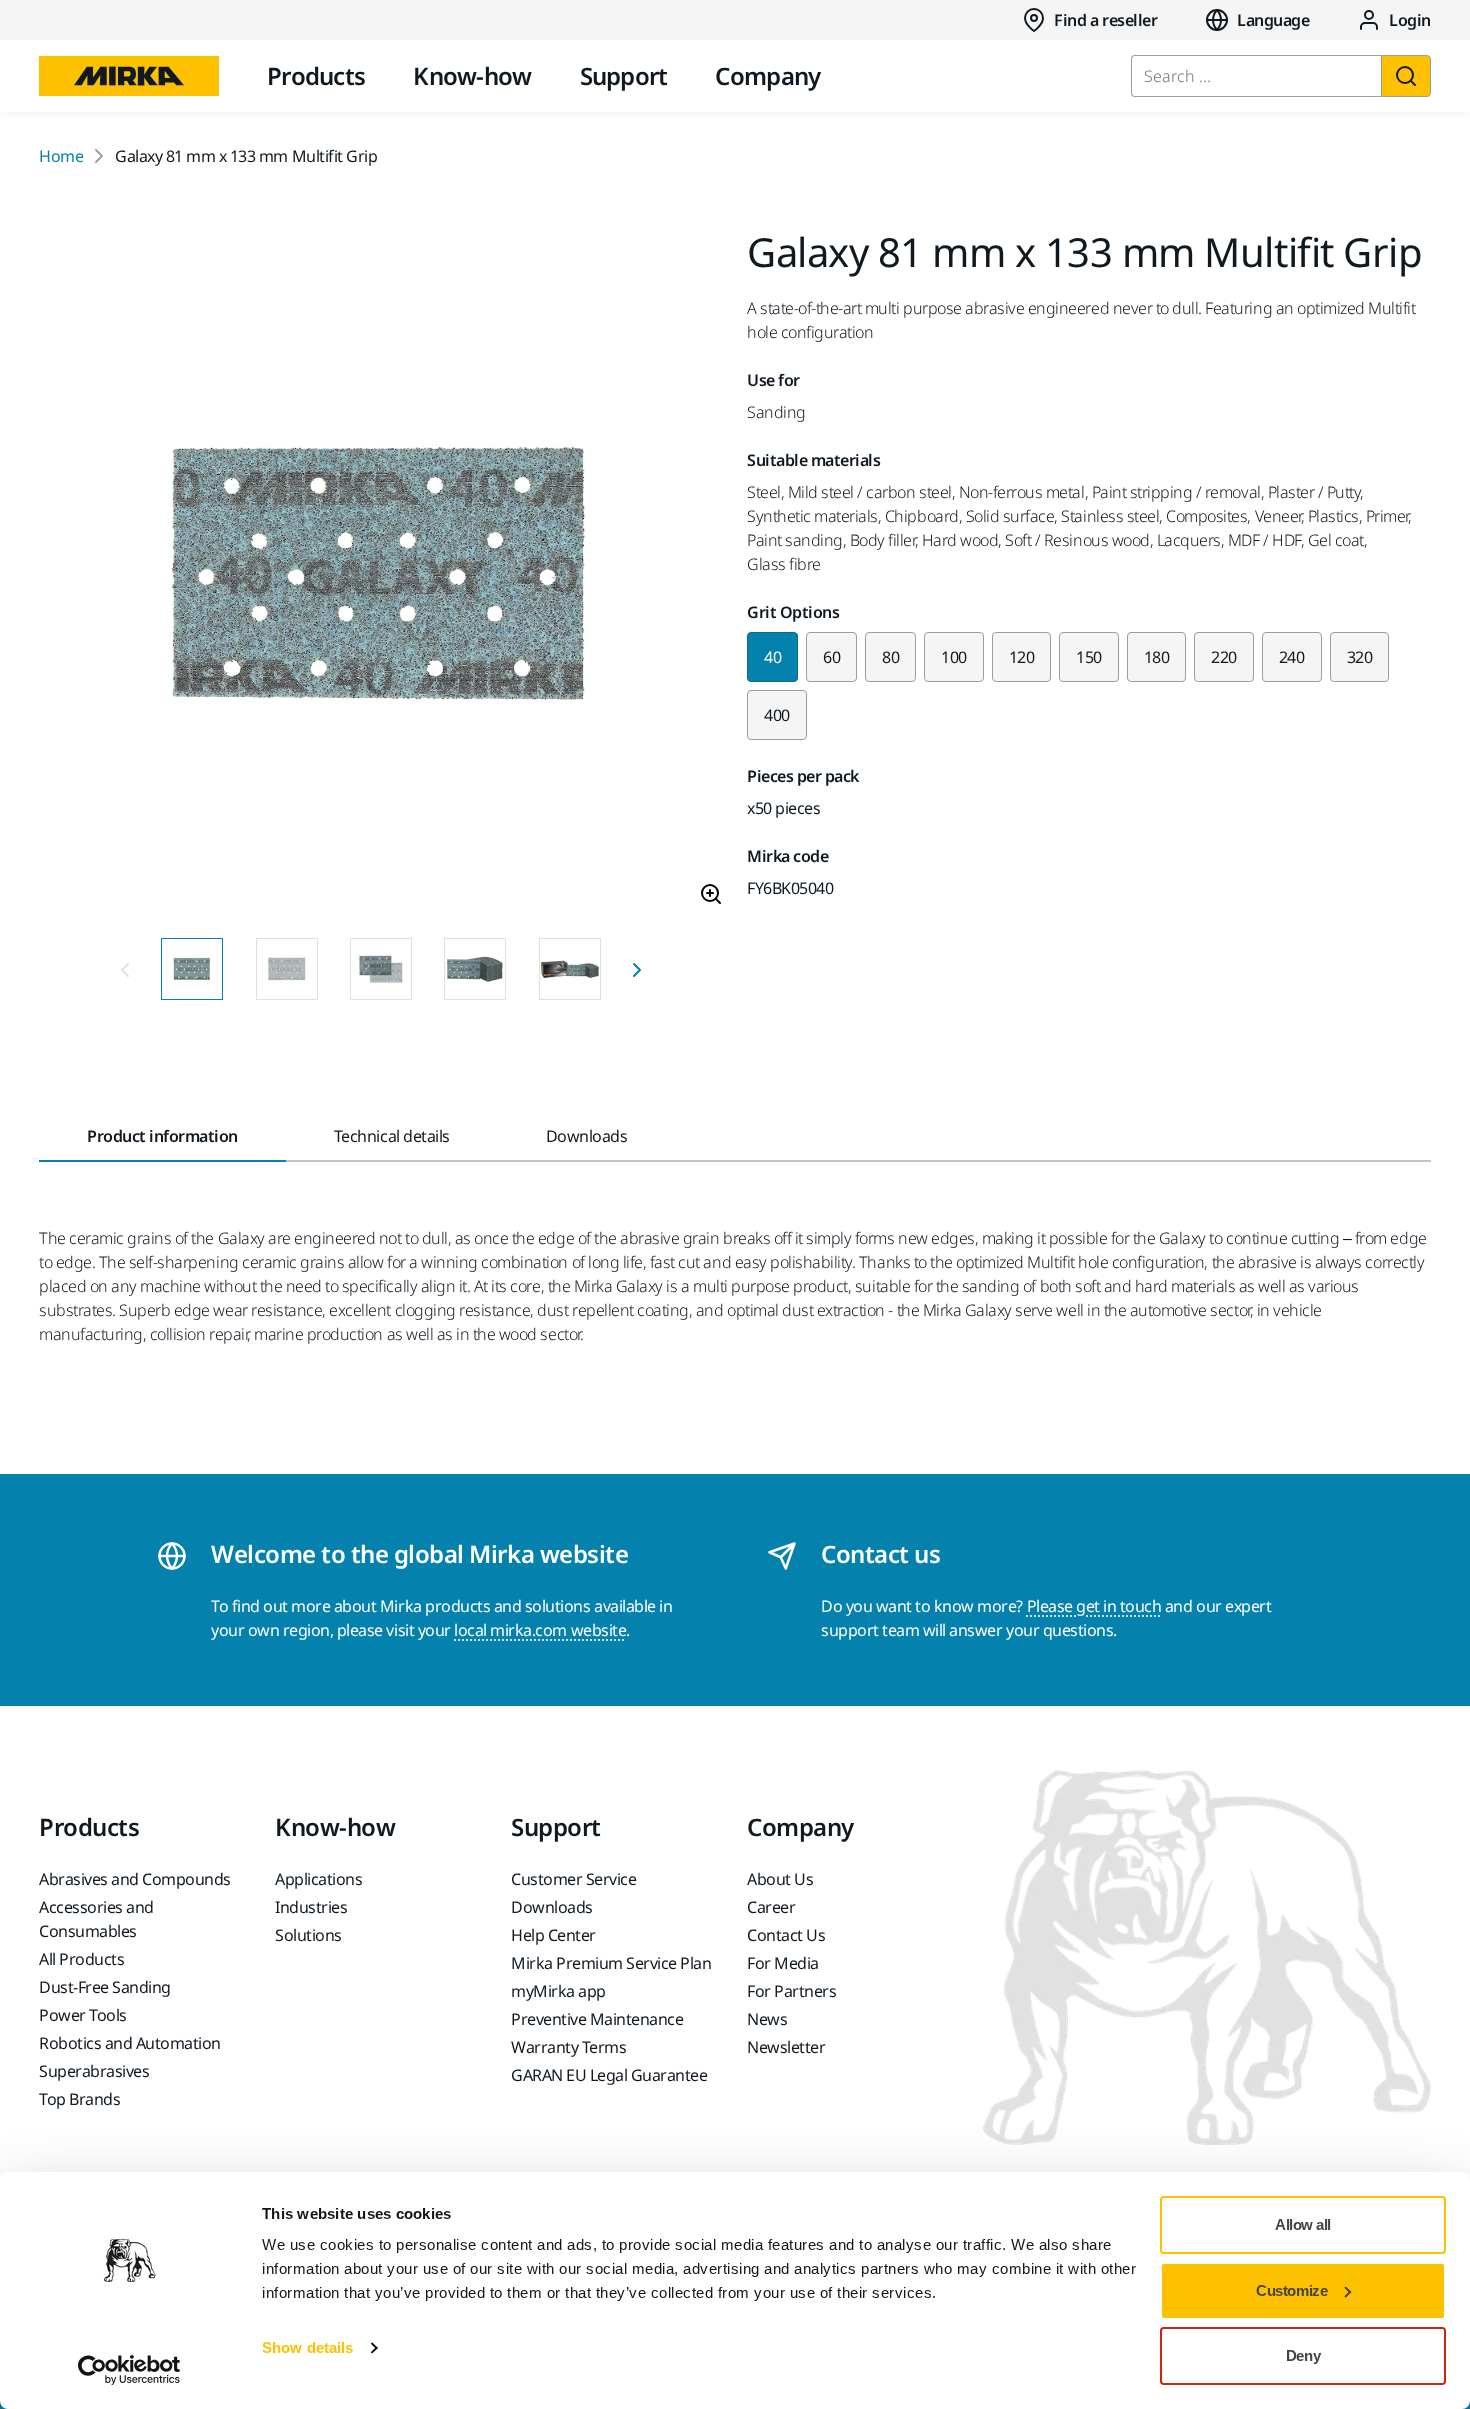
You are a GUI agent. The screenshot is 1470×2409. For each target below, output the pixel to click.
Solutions (308, 1935)
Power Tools (83, 2015)
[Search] (1406, 76)
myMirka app (558, 1991)
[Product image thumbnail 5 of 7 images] (570, 969)
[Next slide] (637, 969)
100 (954, 657)
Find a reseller (1105, 20)
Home (61, 156)
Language (1273, 20)
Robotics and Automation (130, 2043)
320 (1360, 657)
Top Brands (79, 2099)
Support (624, 75)
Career (771, 1907)
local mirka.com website (540, 1630)
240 (1292, 657)
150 (1089, 657)
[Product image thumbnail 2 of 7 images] (287, 969)
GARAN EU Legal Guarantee (609, 2075)
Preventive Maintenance (597, 2019)
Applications (318, 1879)
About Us (780, 1879)
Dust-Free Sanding (105, 1987)
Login (1410, 20)
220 (1224, 657)
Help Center (553, 1935)
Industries (311, 1907)
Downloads (552, 1907)
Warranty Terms (568, 2047)
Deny (1303, 2355)
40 (772, 657)
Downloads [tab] (587, 1136)
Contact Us (786, 1935)
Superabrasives (94, 2071)
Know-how (472, 75)
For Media (783, 1963)
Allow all (1303, 2224)
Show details (307, 2347)
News (767, 2019)
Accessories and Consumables (96, 1919)
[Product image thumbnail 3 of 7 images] (381, 969)
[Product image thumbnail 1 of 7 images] (192, 969)
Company (767, 75)
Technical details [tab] (392, 1136)
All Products (81, 1959)
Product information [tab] (162, 1136)
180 (1157, 657)
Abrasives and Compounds (135, 1879)
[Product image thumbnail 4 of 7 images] (475, 969)
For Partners (791, 1991)
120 (1022, 657)
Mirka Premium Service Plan (611, 1963)
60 (831, 657)
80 (890, 657)
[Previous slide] (125, 969)
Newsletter (786, 2047)
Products (316, 75)
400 (777, 715)
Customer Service (573, 1879)
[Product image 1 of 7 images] (381, 577)
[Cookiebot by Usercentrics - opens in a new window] (129, 2370)
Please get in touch (1094, 1606)
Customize (1291, 2290)
